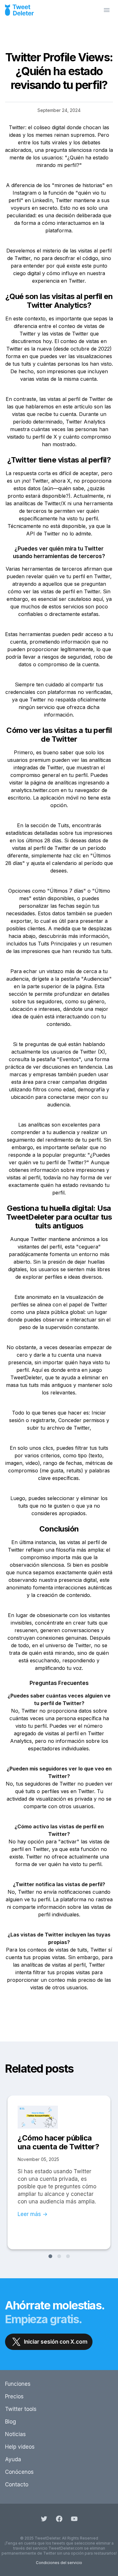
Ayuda (13, 2459)
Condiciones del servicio (59, 2563)
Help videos (20, 2447)
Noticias (15, 2434)
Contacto (17, 2485)
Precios (14, 2396)
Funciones (18, 2384)
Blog (11, 2422)
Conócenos (19, 2472)
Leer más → (33, 2214)
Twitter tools (21, 2409)
